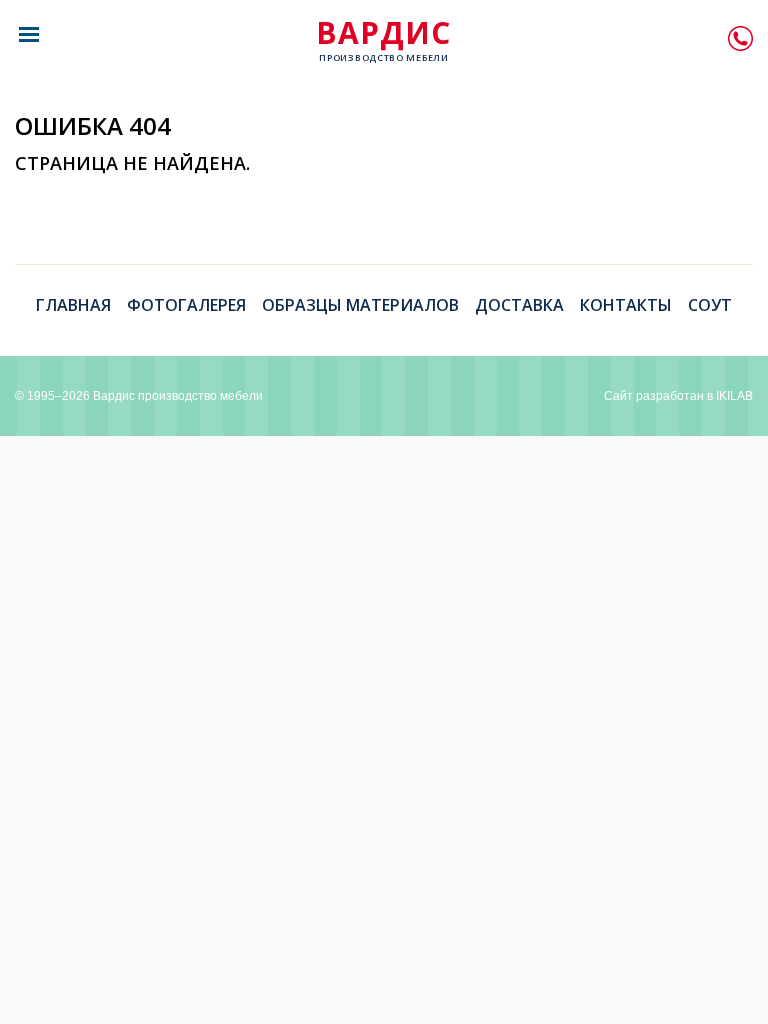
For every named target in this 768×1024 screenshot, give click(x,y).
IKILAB (734, 396)
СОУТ (710, 305)
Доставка (519, 305)
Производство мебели (383, 41)
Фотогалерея (186, 305)
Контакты (626, 305)
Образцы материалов (360, 305)
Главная (73, 305)
